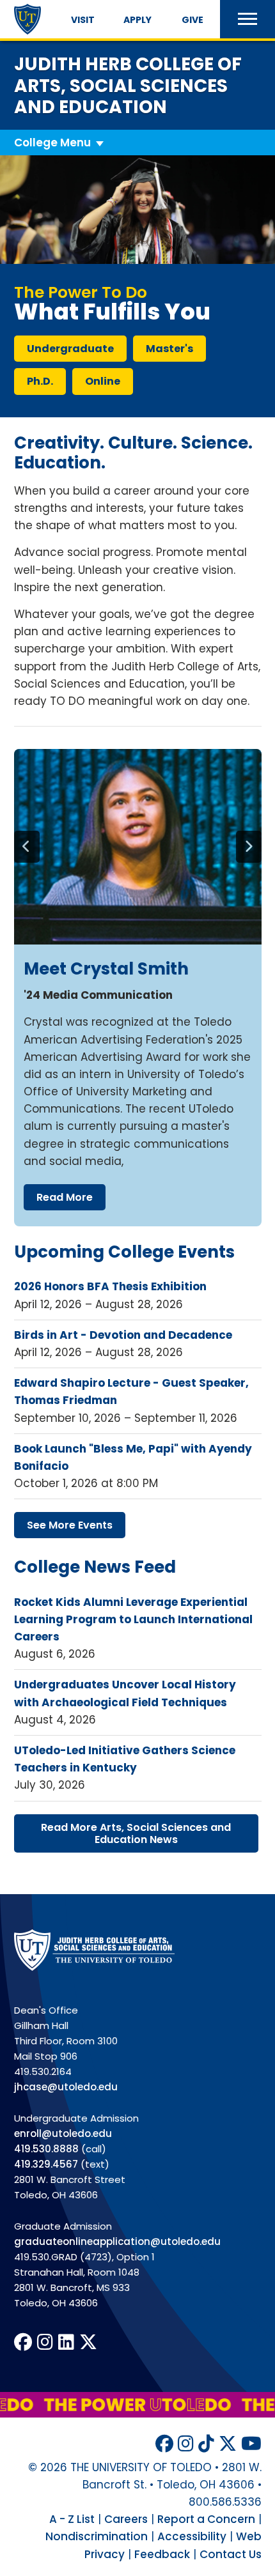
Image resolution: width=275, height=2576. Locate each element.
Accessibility (192, 2536)
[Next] (249, 847)
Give (192, 20)
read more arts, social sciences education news (136, 1833)
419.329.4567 (46, 2164)
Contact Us (231, 2554)
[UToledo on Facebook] (23, 2342)
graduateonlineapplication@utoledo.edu (117, 2241)
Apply (137, 20)
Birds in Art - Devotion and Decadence (123, 1335)
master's (169, 349)
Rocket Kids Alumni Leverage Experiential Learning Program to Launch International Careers (133, 1619)
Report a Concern (206, 2519)
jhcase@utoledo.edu (66, 2087)
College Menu (52, 143)
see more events (70, 1525)
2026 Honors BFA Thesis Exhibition (110, 1286)
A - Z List (72, 2519)
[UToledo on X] (88, 2342)
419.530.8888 (46, 2149)
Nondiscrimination (97, 2536)
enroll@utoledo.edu (63, 2133)
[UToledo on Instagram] (45, 2342)
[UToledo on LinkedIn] (66, 2342)
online (103, 381)
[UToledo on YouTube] (251, 2444)
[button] (247, 19)
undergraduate (70, 349)
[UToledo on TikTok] (206, 2444)
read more (65, 1197)
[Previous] (27, 847)
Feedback (162, 2554)
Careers (126, 2519)
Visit (83, 20)
